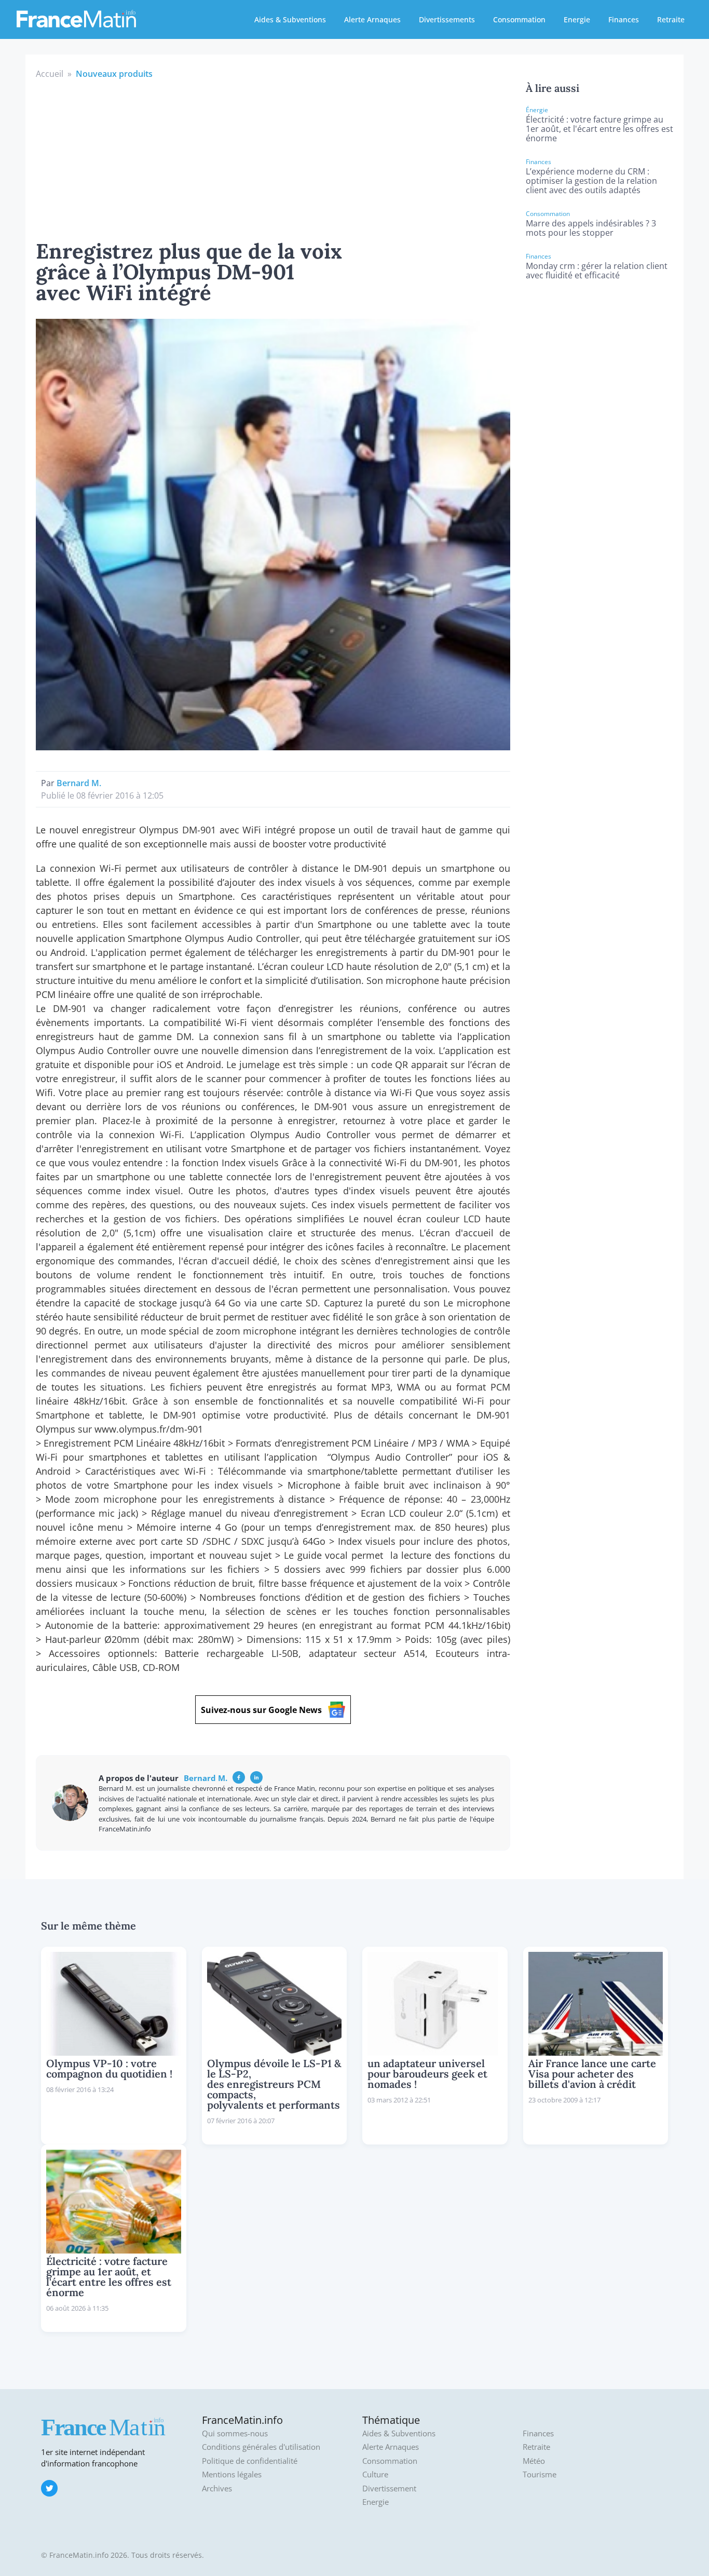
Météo (534, 2461)
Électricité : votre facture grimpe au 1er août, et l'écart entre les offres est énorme (599, 129)
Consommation (519, 19)
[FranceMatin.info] (76, 18)
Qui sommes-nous (235, 2433)
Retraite (671, 19)
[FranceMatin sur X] (49, 2488)
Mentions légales (232, 2474)
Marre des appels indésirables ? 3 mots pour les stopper (591, 228)
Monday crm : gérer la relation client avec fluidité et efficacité (597, 271)
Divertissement (389, 2489)
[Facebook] (239, 1777)
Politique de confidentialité (250, 2461)
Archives (217, 2489)
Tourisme (540, 2474)
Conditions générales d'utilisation (261, 2447)
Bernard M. (79, 783)
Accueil (50, 74)
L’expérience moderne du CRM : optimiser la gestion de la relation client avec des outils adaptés (591, 181)
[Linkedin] (256, 1777)
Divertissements (447, 19)
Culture (375, 2474)
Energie (577, 19)
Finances (624, 19)
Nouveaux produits (114, 74)
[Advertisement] (273, 158)
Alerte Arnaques (372, 19)
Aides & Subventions (290, 19)
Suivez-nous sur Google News (261, 1710)
